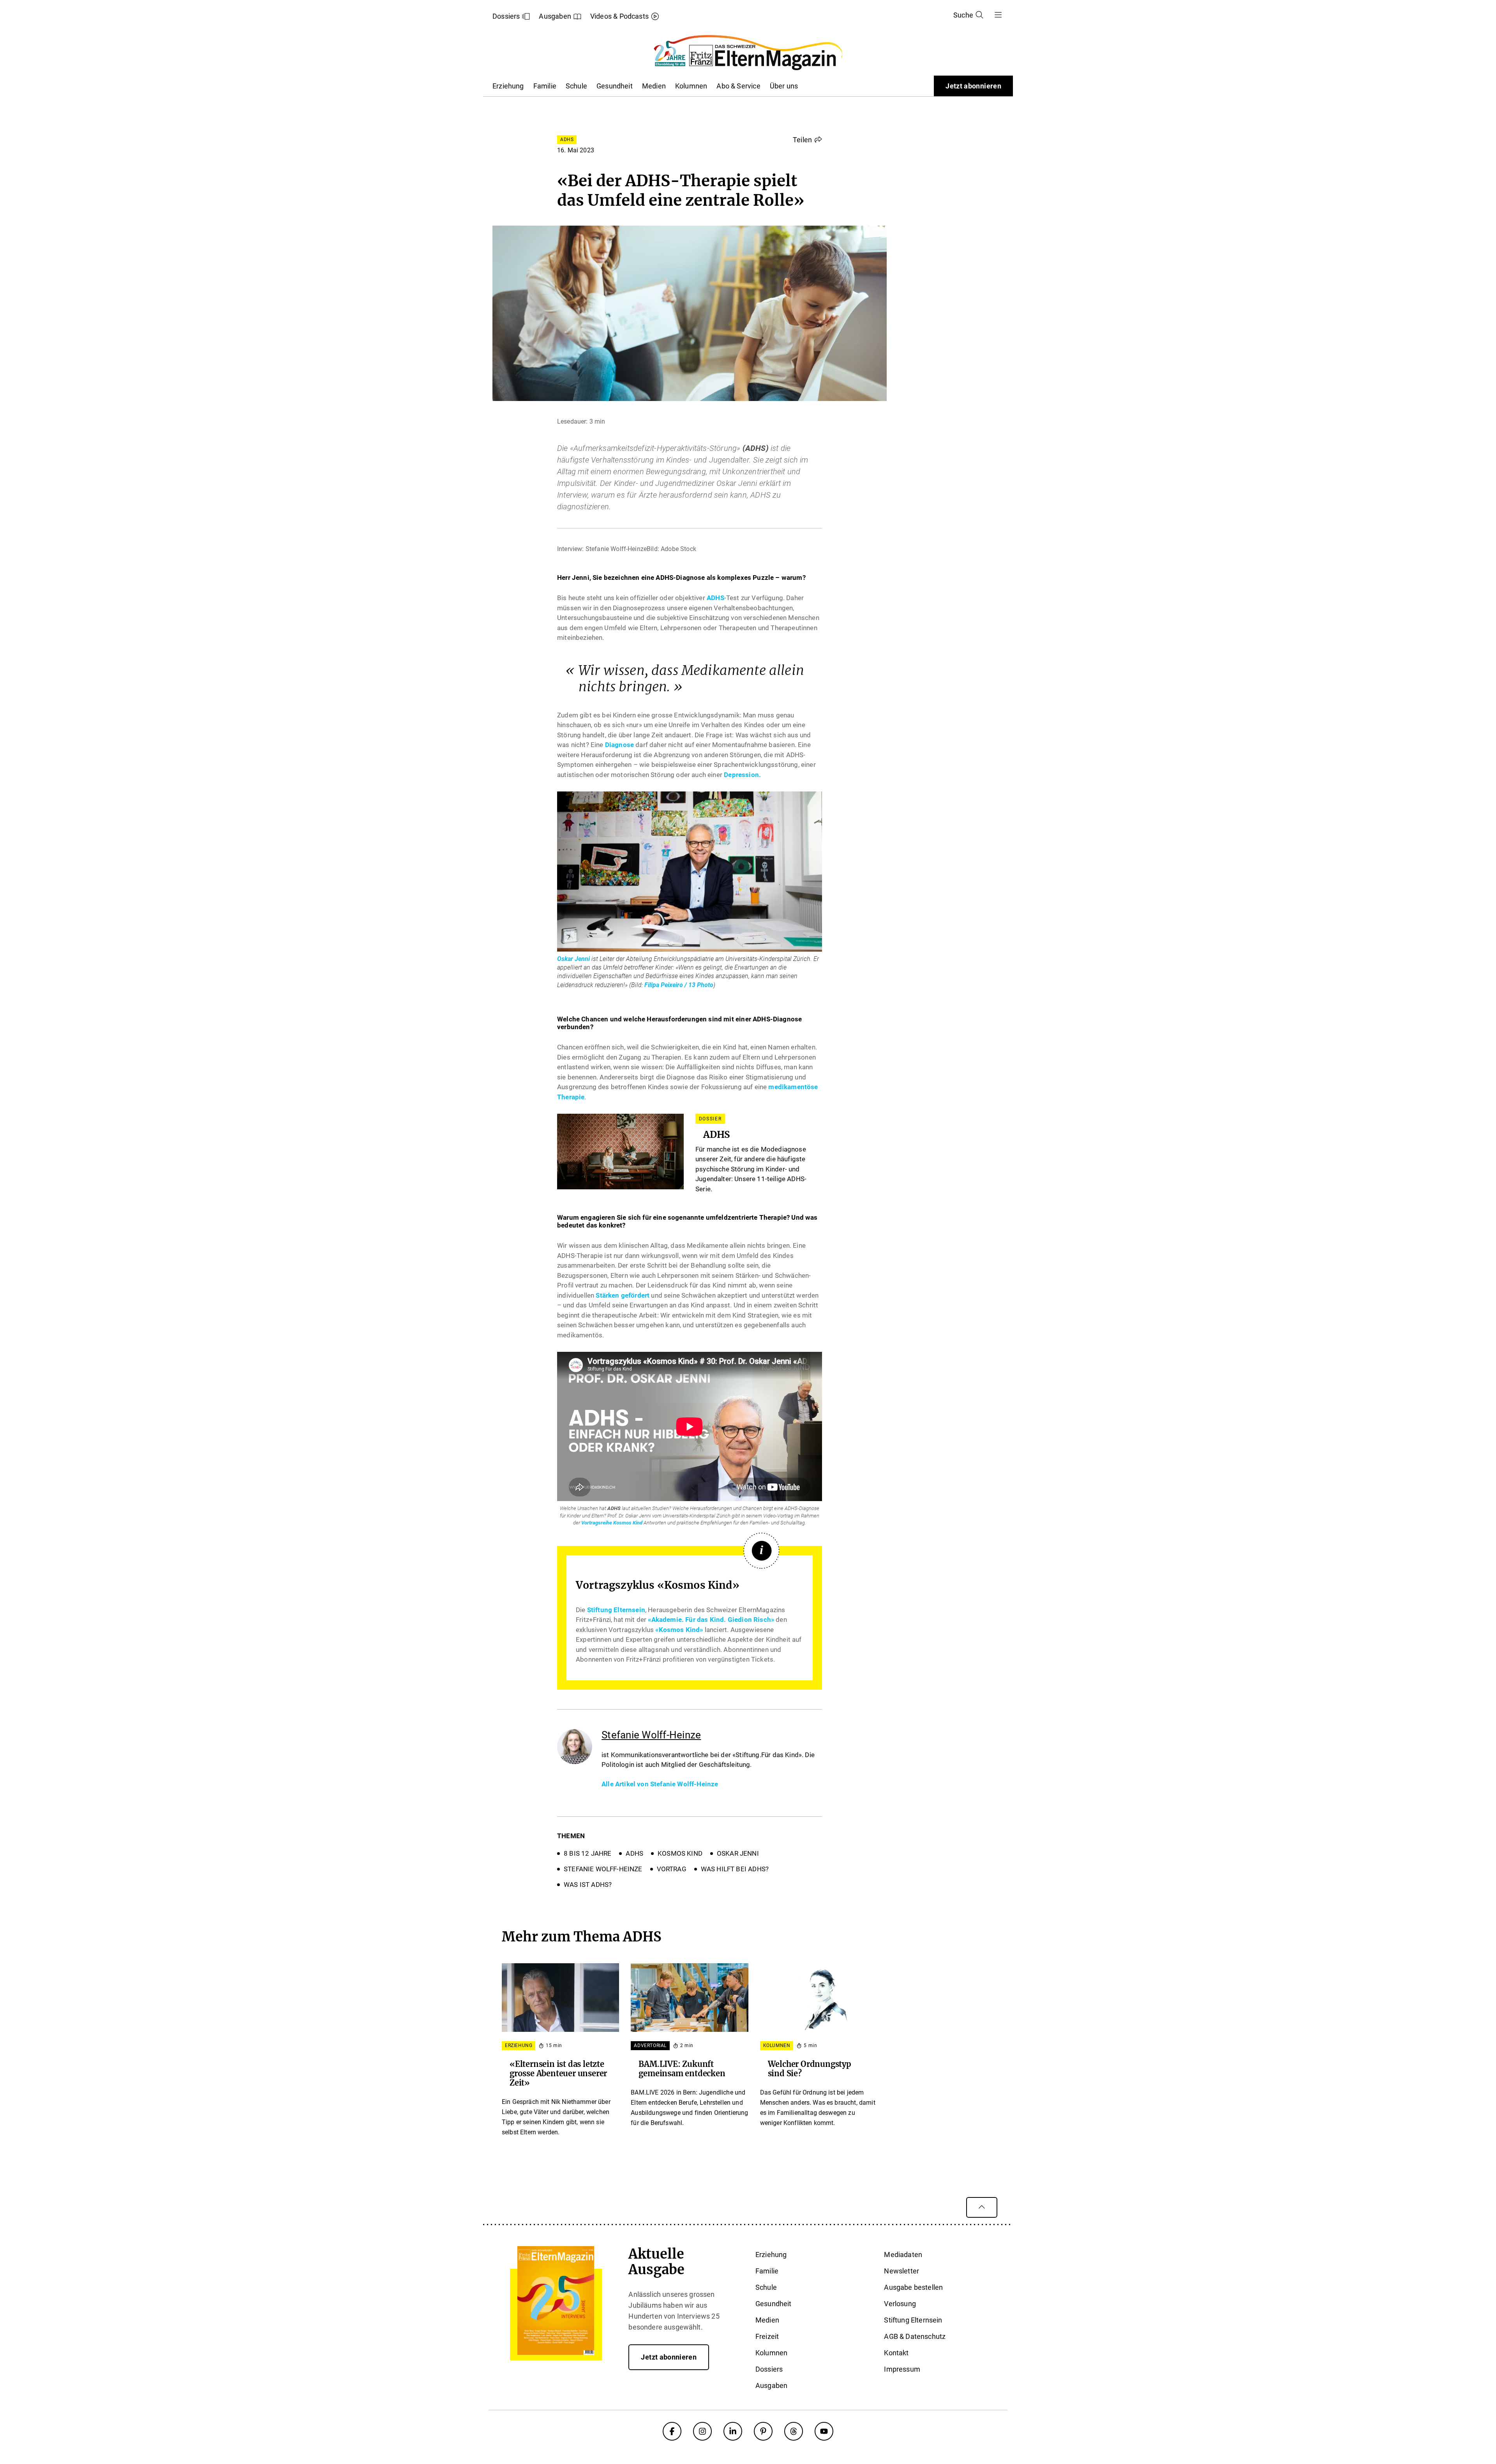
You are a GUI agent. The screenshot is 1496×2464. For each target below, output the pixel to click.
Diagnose (619, 745)
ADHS (715, 598)
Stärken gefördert (623, 1295)
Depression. (742, 775)
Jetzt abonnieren (973, 86)
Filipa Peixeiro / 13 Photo (679, 985)
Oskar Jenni (573, 959)
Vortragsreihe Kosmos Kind (612, 1523)
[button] (807, 140)
